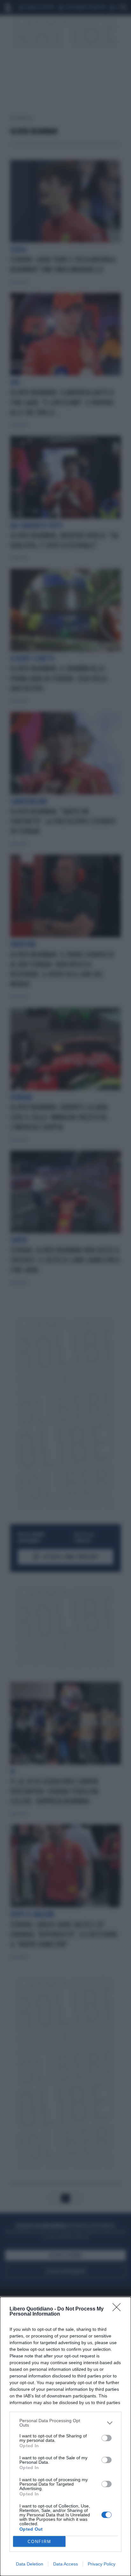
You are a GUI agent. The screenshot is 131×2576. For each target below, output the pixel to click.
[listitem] (65, 2423)
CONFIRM (39, 2542)
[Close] (119, 2309)
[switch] (107, 2438)
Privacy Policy (102, 2564)
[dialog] (65, 2436)
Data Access (65, 2564)
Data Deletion (30, 2564)
